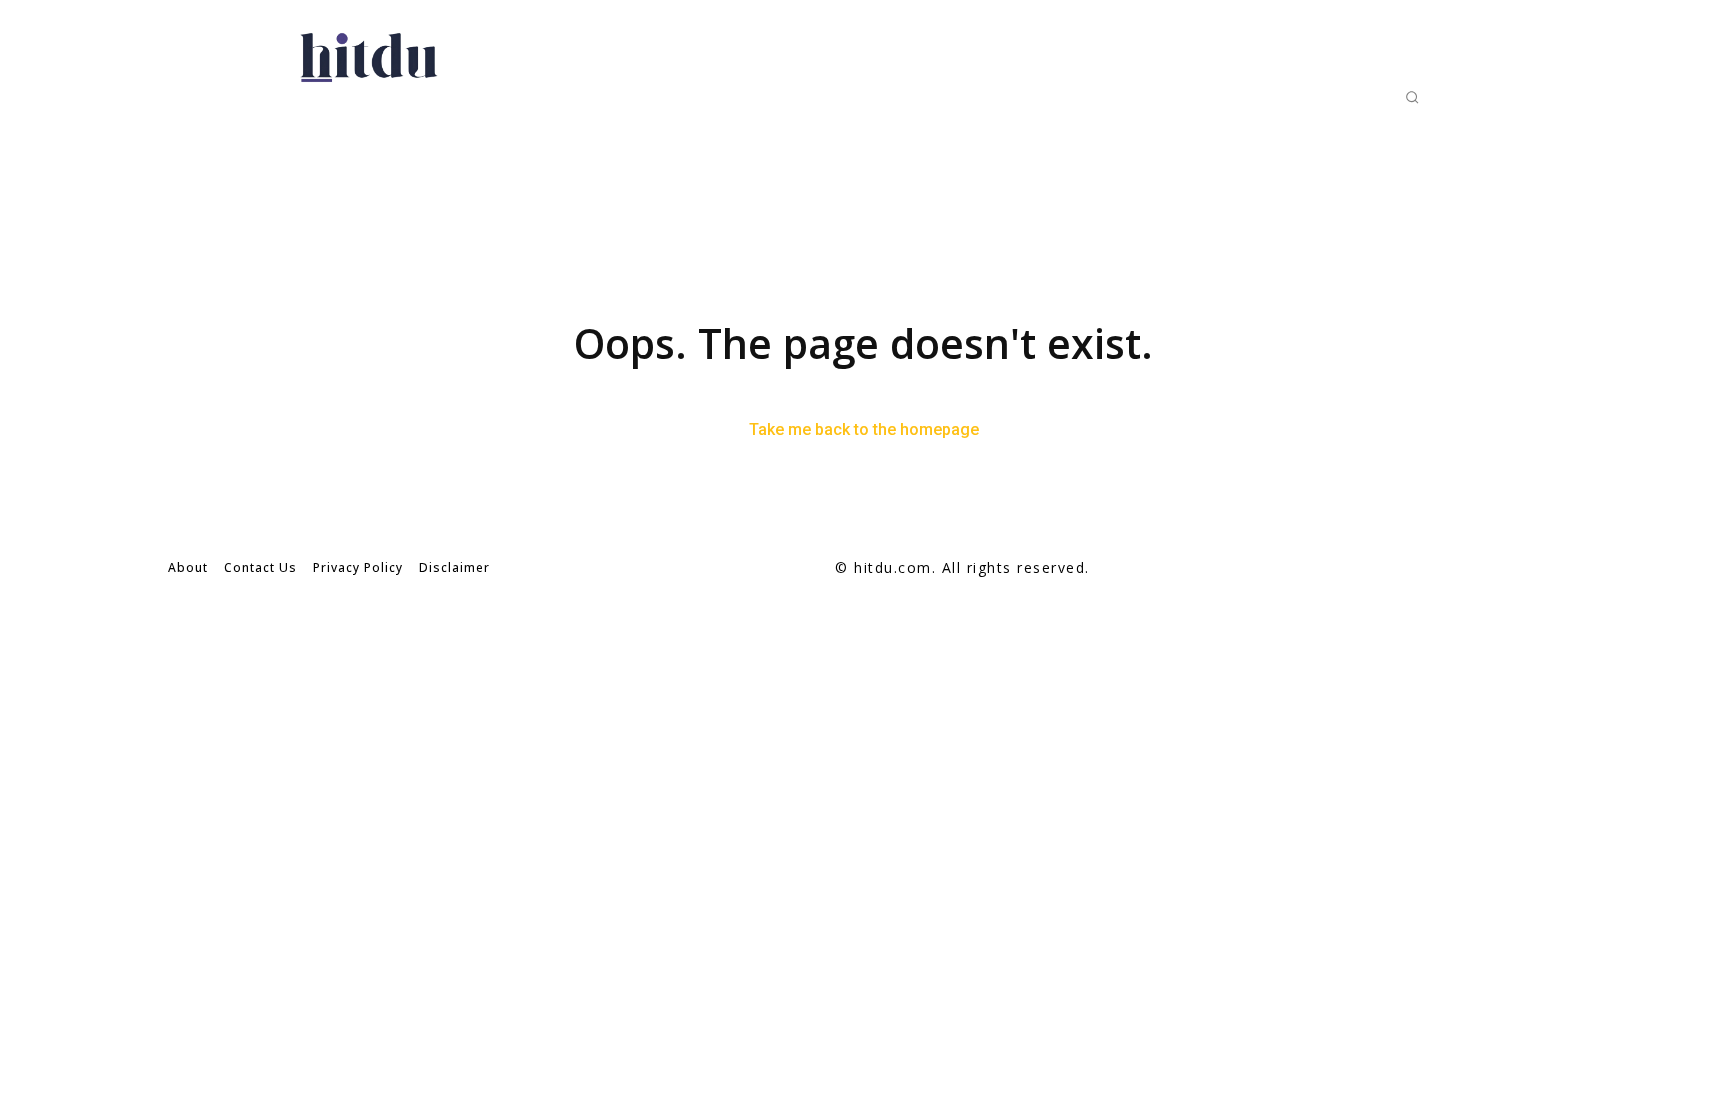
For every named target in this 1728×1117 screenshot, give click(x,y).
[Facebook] (1452, 568)
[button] (1412, 97)
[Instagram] (1497, 568)
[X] (1542, 568)
